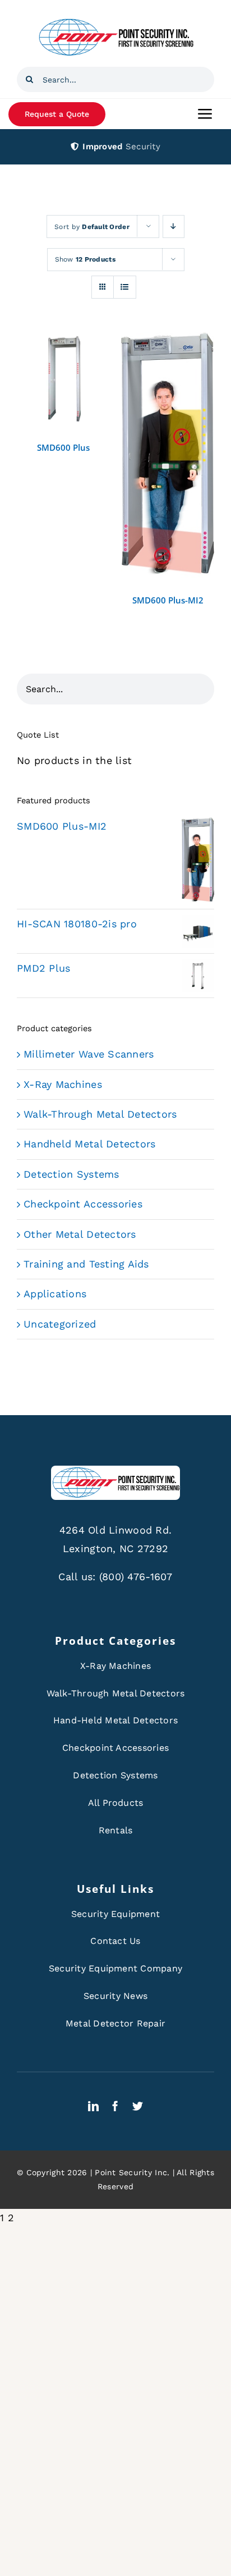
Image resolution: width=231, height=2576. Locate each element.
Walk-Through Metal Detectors (100, 1114)
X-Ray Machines (63, 1084)
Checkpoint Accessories (83, 1204)
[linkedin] (93, 2106)
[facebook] (115, 2106)
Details (63, 382)
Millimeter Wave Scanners (89, 1054)
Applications (55, 1294)
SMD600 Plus (63, 447)
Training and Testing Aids (86, 1264)
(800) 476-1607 (136, 1577)
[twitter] (138, 2106)
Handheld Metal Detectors (89, 1144)
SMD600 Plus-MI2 (168, 600)
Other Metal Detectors (80, 1234)
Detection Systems (71, 1174)
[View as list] (125, 287)
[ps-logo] (115, 22)
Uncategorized (60, 1324)
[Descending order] (174, 227)
